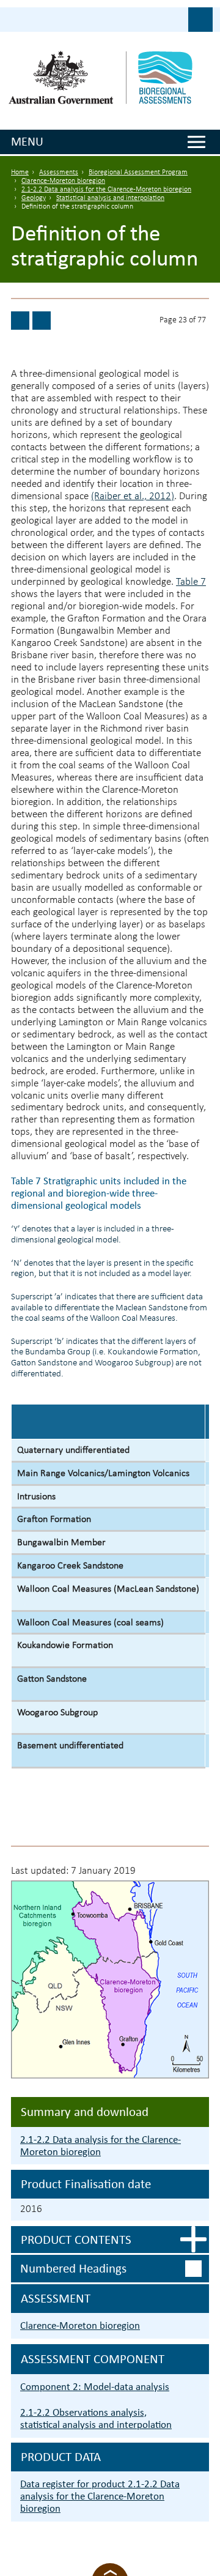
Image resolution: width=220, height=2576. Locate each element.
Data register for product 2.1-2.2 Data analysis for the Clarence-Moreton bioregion (100, 2496)
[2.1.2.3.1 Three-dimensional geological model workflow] (20, 321)
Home (20, 173)
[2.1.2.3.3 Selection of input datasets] (42, 321)
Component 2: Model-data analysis (95, 2387)
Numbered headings (73, 2268)
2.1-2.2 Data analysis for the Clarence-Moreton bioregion (106, 190)
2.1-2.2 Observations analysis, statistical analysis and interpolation (96, 2418)
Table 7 (191, 582)
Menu (27, 141)
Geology (34, 198)
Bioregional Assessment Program (138, 173)
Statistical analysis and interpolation (110, 198)
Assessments (59, 173)
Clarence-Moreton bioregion (63, 181)
